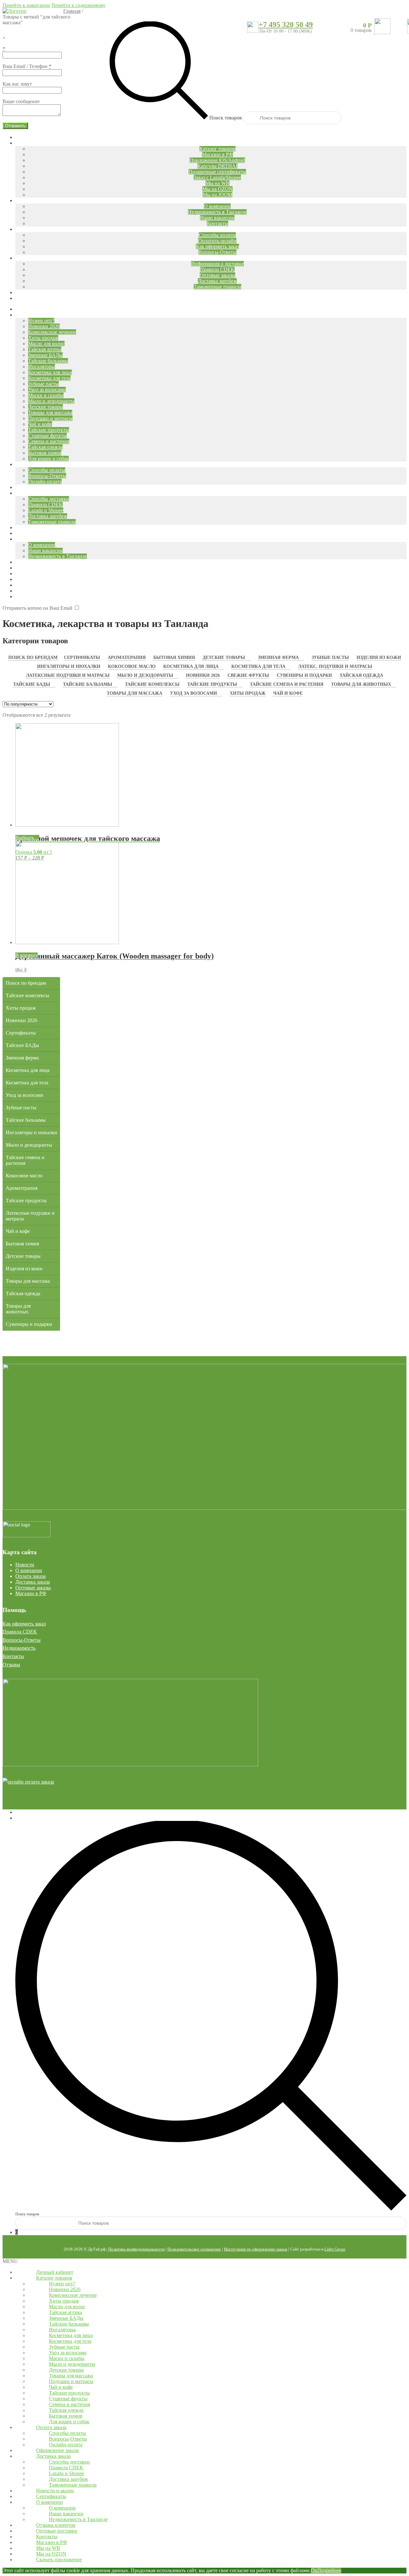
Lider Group (335, 2249)
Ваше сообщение (21, 101)
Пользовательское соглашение (194, 2249)
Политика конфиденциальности (136, 2249)
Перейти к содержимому (78, 5)
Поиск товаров (226, 118)
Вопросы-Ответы (22, 1640)
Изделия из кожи (379, 657)
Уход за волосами (193, 693)
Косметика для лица (191, 666)
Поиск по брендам (33, 657)
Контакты (13, 1656)
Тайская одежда (361, 675)
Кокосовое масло (132, 666)
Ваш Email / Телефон (27, 66)
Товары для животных (361, 684)
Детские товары (224, 657)
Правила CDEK (20, 1632)
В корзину (27, 955)
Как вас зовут (17, 84)
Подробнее (329, 2570)
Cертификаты (82, 657)
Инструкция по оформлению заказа (256, 2249)
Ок (314, 2570)
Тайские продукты (212, 684)
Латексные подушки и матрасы (68, 675)
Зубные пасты (330, 657)
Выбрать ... (27, 838)
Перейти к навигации (26, 5)
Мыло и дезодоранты (145, 675)
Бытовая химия (174, 657)
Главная (72, 11)
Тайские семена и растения (287, 684)
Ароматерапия (127, 657)
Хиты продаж (248, 693)
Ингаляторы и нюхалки (69, 666)
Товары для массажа (135, 693)
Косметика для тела (258, 666)
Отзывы (11, 1665)
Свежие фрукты (248, 675)
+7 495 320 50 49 (286, 25)
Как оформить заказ (24, 1624)
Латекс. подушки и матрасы (335, 666)
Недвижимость (19, 1648)
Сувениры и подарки (304, 675)
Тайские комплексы (152, 684)
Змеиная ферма (278, 657)
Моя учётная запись (37, 1812)
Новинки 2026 (203, 675)
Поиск (22, 1818)
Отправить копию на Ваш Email (37, 608)
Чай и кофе (288, 693)
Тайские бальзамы (88, 684)
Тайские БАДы (32, 684)
